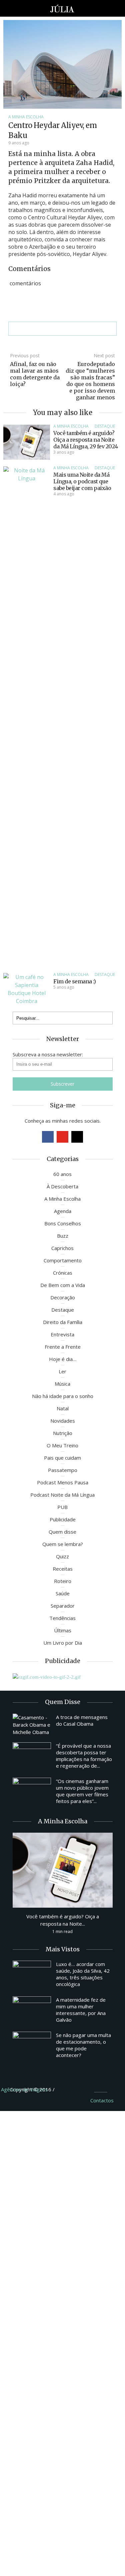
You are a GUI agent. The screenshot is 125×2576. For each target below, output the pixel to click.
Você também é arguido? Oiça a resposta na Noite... (63, 1920)
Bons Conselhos (63, 1223)
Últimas (63, 1630)
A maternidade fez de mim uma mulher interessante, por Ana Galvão (81, 2010)
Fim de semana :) (74, 981)
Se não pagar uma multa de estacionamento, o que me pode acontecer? (83, 2045)
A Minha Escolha (26, 117)
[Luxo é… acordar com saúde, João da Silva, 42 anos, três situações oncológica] (32, 1975)
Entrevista (62, 1334)
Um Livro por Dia (63, 1643)
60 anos (62, 1174)
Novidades (63, 1421)
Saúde (63, 1593)
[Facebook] (48, 1137)
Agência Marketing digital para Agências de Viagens (68, 2088)
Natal (63, 1408)
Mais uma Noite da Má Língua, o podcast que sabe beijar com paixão (82, 481)
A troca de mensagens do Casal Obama (82, 1720)
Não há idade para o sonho (63, 1396)
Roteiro (63, 1581)
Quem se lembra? (63, 1544)
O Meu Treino (62, 1445)
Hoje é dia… (63, 1359)
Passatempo (63, 1470)
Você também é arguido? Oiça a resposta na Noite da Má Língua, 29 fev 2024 (86, 440)
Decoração (63, 1297)
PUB (62, 1507)
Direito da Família (63, 1322)
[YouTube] (62, 1137)
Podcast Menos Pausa (63, 1482)
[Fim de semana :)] (27, 988)
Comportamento (63, 1260)
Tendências (62, 1618)
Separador (63, 1606)
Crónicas (63, 1273)
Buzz (63, 1236)
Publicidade (63, 1519)
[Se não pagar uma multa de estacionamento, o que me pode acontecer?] (32, 2046)
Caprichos (62, 1248)
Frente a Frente (63, 1347)
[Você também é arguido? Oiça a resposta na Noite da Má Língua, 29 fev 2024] (27, 442)
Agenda (63, 1211)
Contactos (102, 2100)
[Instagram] (77, 1137)
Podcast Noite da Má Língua (62, 1495)
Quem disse (62, 1532)
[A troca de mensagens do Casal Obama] (32, 1725)
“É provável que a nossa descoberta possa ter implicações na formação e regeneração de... (84, 1756)
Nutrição (63, 1433)
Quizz (62, 1556)
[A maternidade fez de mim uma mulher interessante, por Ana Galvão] (32, 2011)
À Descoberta (62, 1186)
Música (62, 1384)
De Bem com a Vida (63, 1285)
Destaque (105, 426)
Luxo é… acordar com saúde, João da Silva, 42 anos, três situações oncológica (83, 1974)
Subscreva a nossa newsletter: (48, 1054)
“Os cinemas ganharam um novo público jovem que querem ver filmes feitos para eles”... (82, 1791)
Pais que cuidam (62, 1458)
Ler (62, 1371)
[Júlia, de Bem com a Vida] (62, 8)
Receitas (63, 1569)
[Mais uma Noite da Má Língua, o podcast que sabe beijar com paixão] (27, 716)
